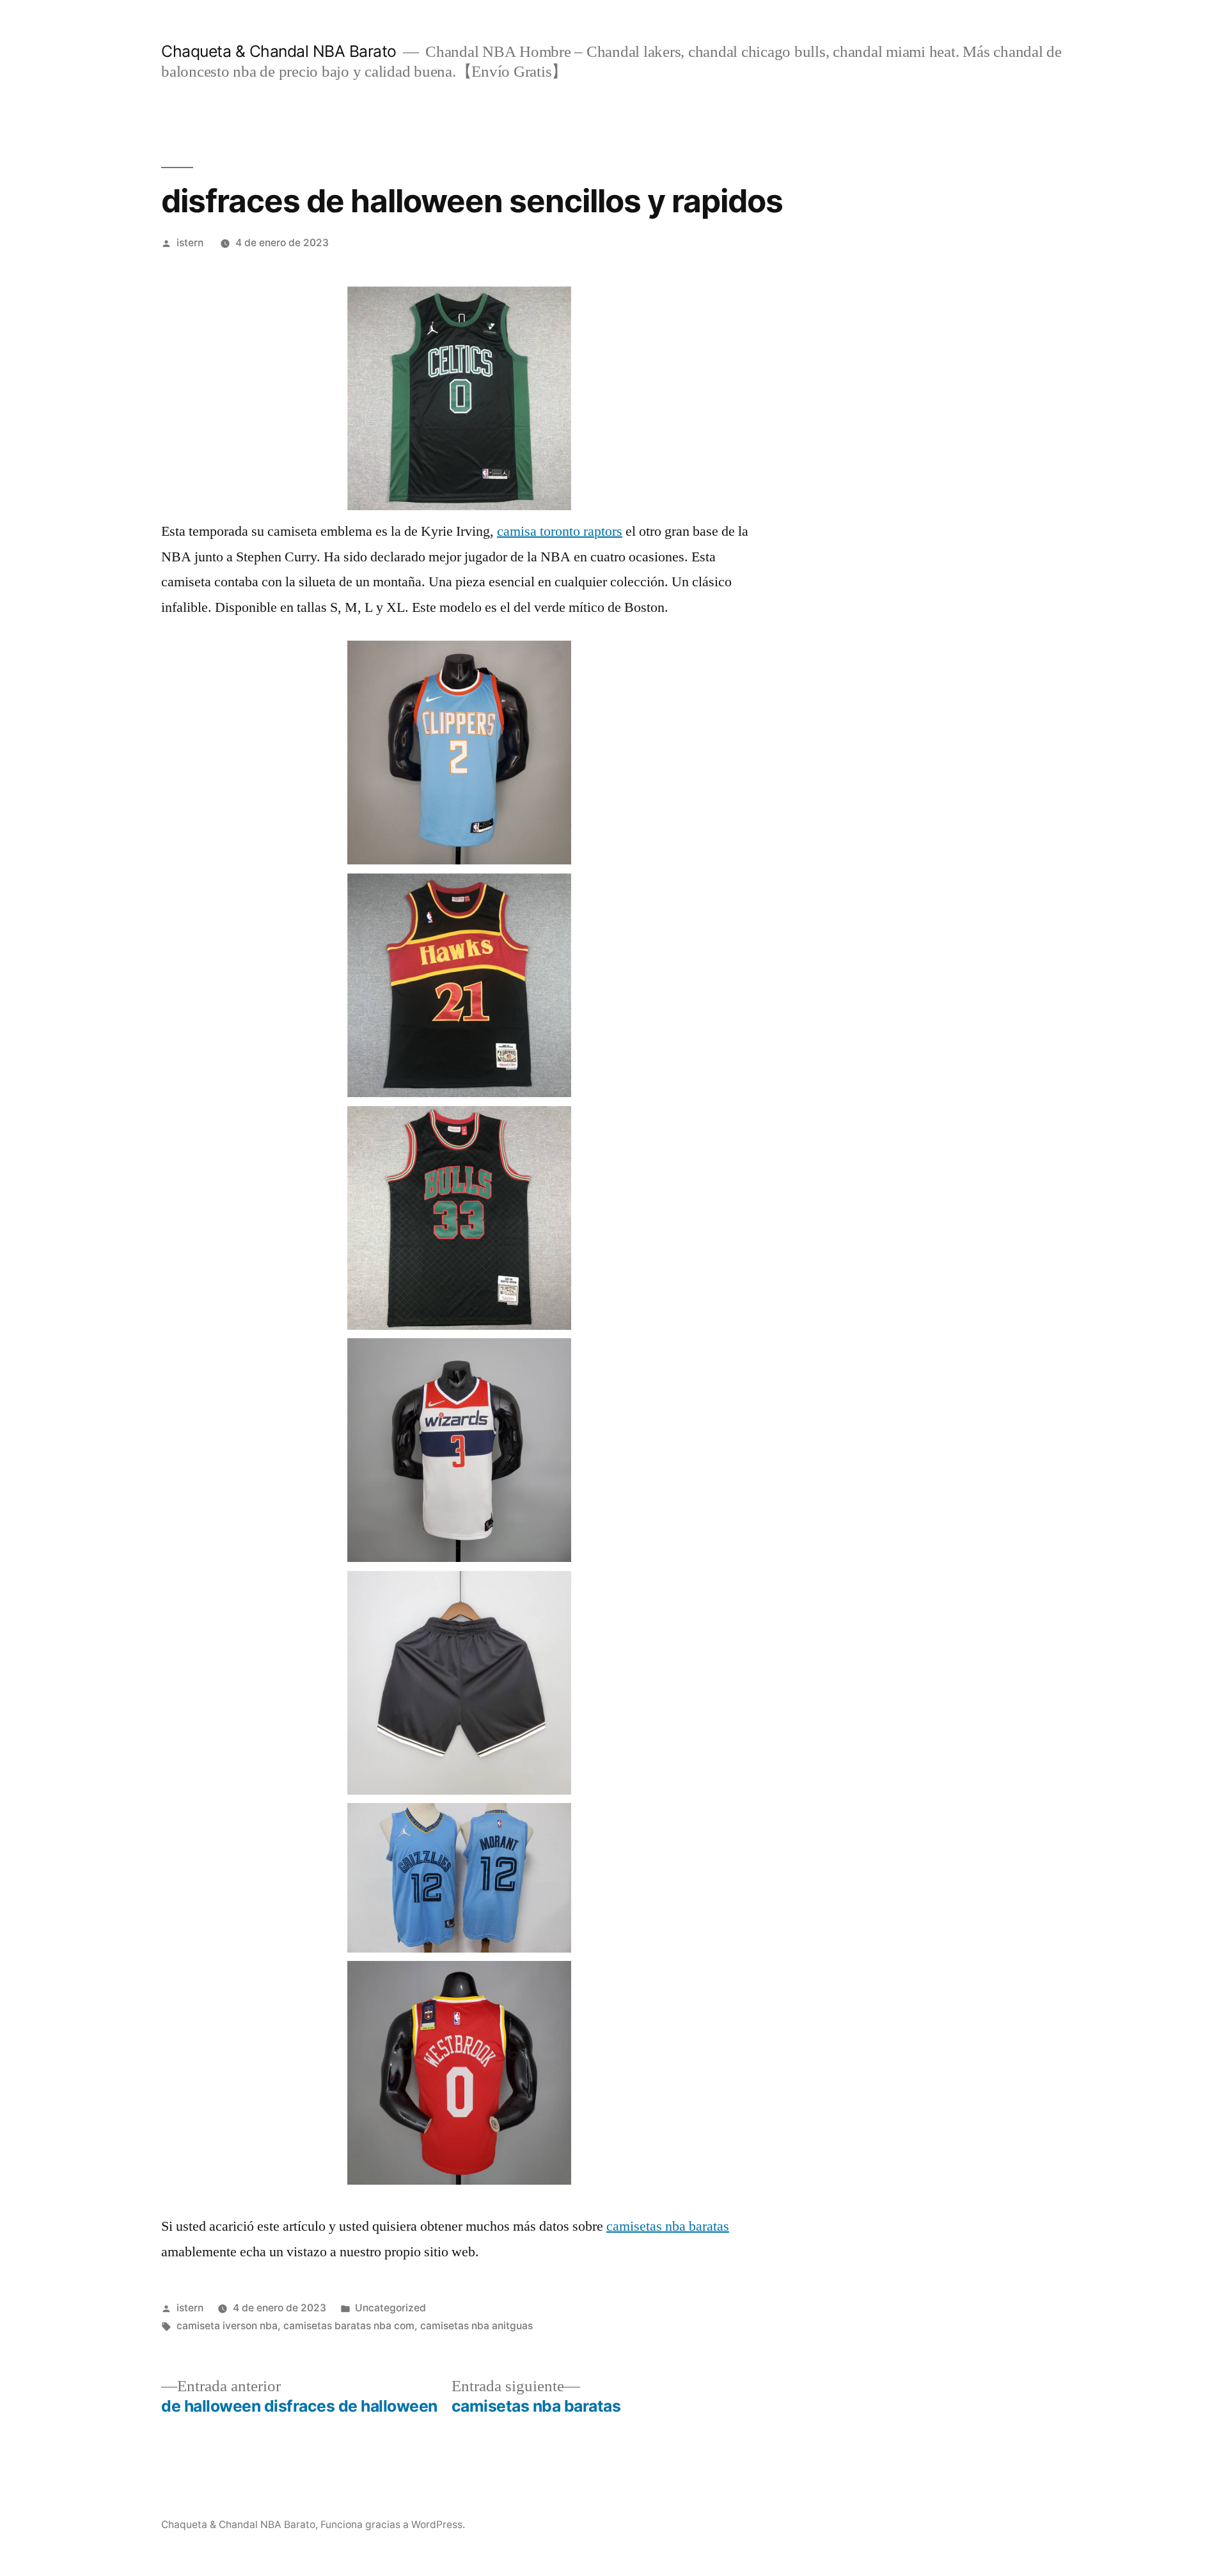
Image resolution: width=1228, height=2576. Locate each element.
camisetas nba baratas (668, 2226)
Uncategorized (390, 2308)
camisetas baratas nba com (349, 2326)
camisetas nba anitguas (476, 2326)
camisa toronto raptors (560, 531)
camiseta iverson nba (227, 2326)
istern (190, 243)
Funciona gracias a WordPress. (393, 2525)
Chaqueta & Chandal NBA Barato (279, 51)
